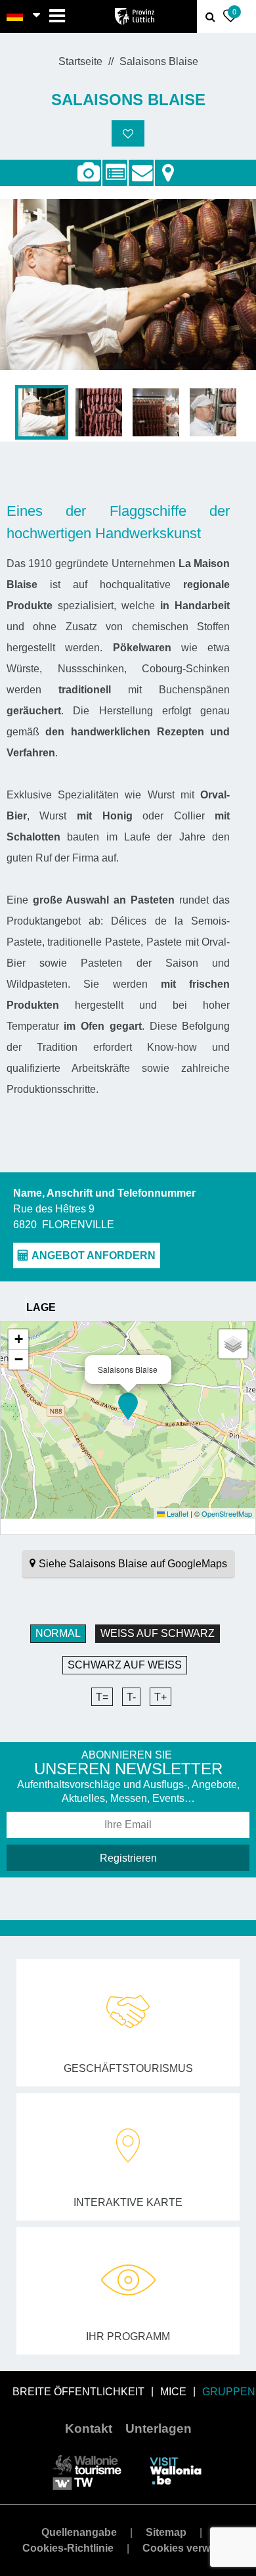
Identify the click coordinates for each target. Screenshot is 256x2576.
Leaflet (177, 1513)
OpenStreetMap (227, 1513)
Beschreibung (115, 166)
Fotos (88, 173)
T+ (160, 1697)
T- (131, 1697)
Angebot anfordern (141, 166)
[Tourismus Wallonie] (87, 2471)
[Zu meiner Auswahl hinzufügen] (128, 133)
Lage (168, 166)
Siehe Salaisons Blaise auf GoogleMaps (133, 1564)
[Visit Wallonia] (176, 2471)
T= (102, 1697)
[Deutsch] (15, 16)
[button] (128, 1406)
